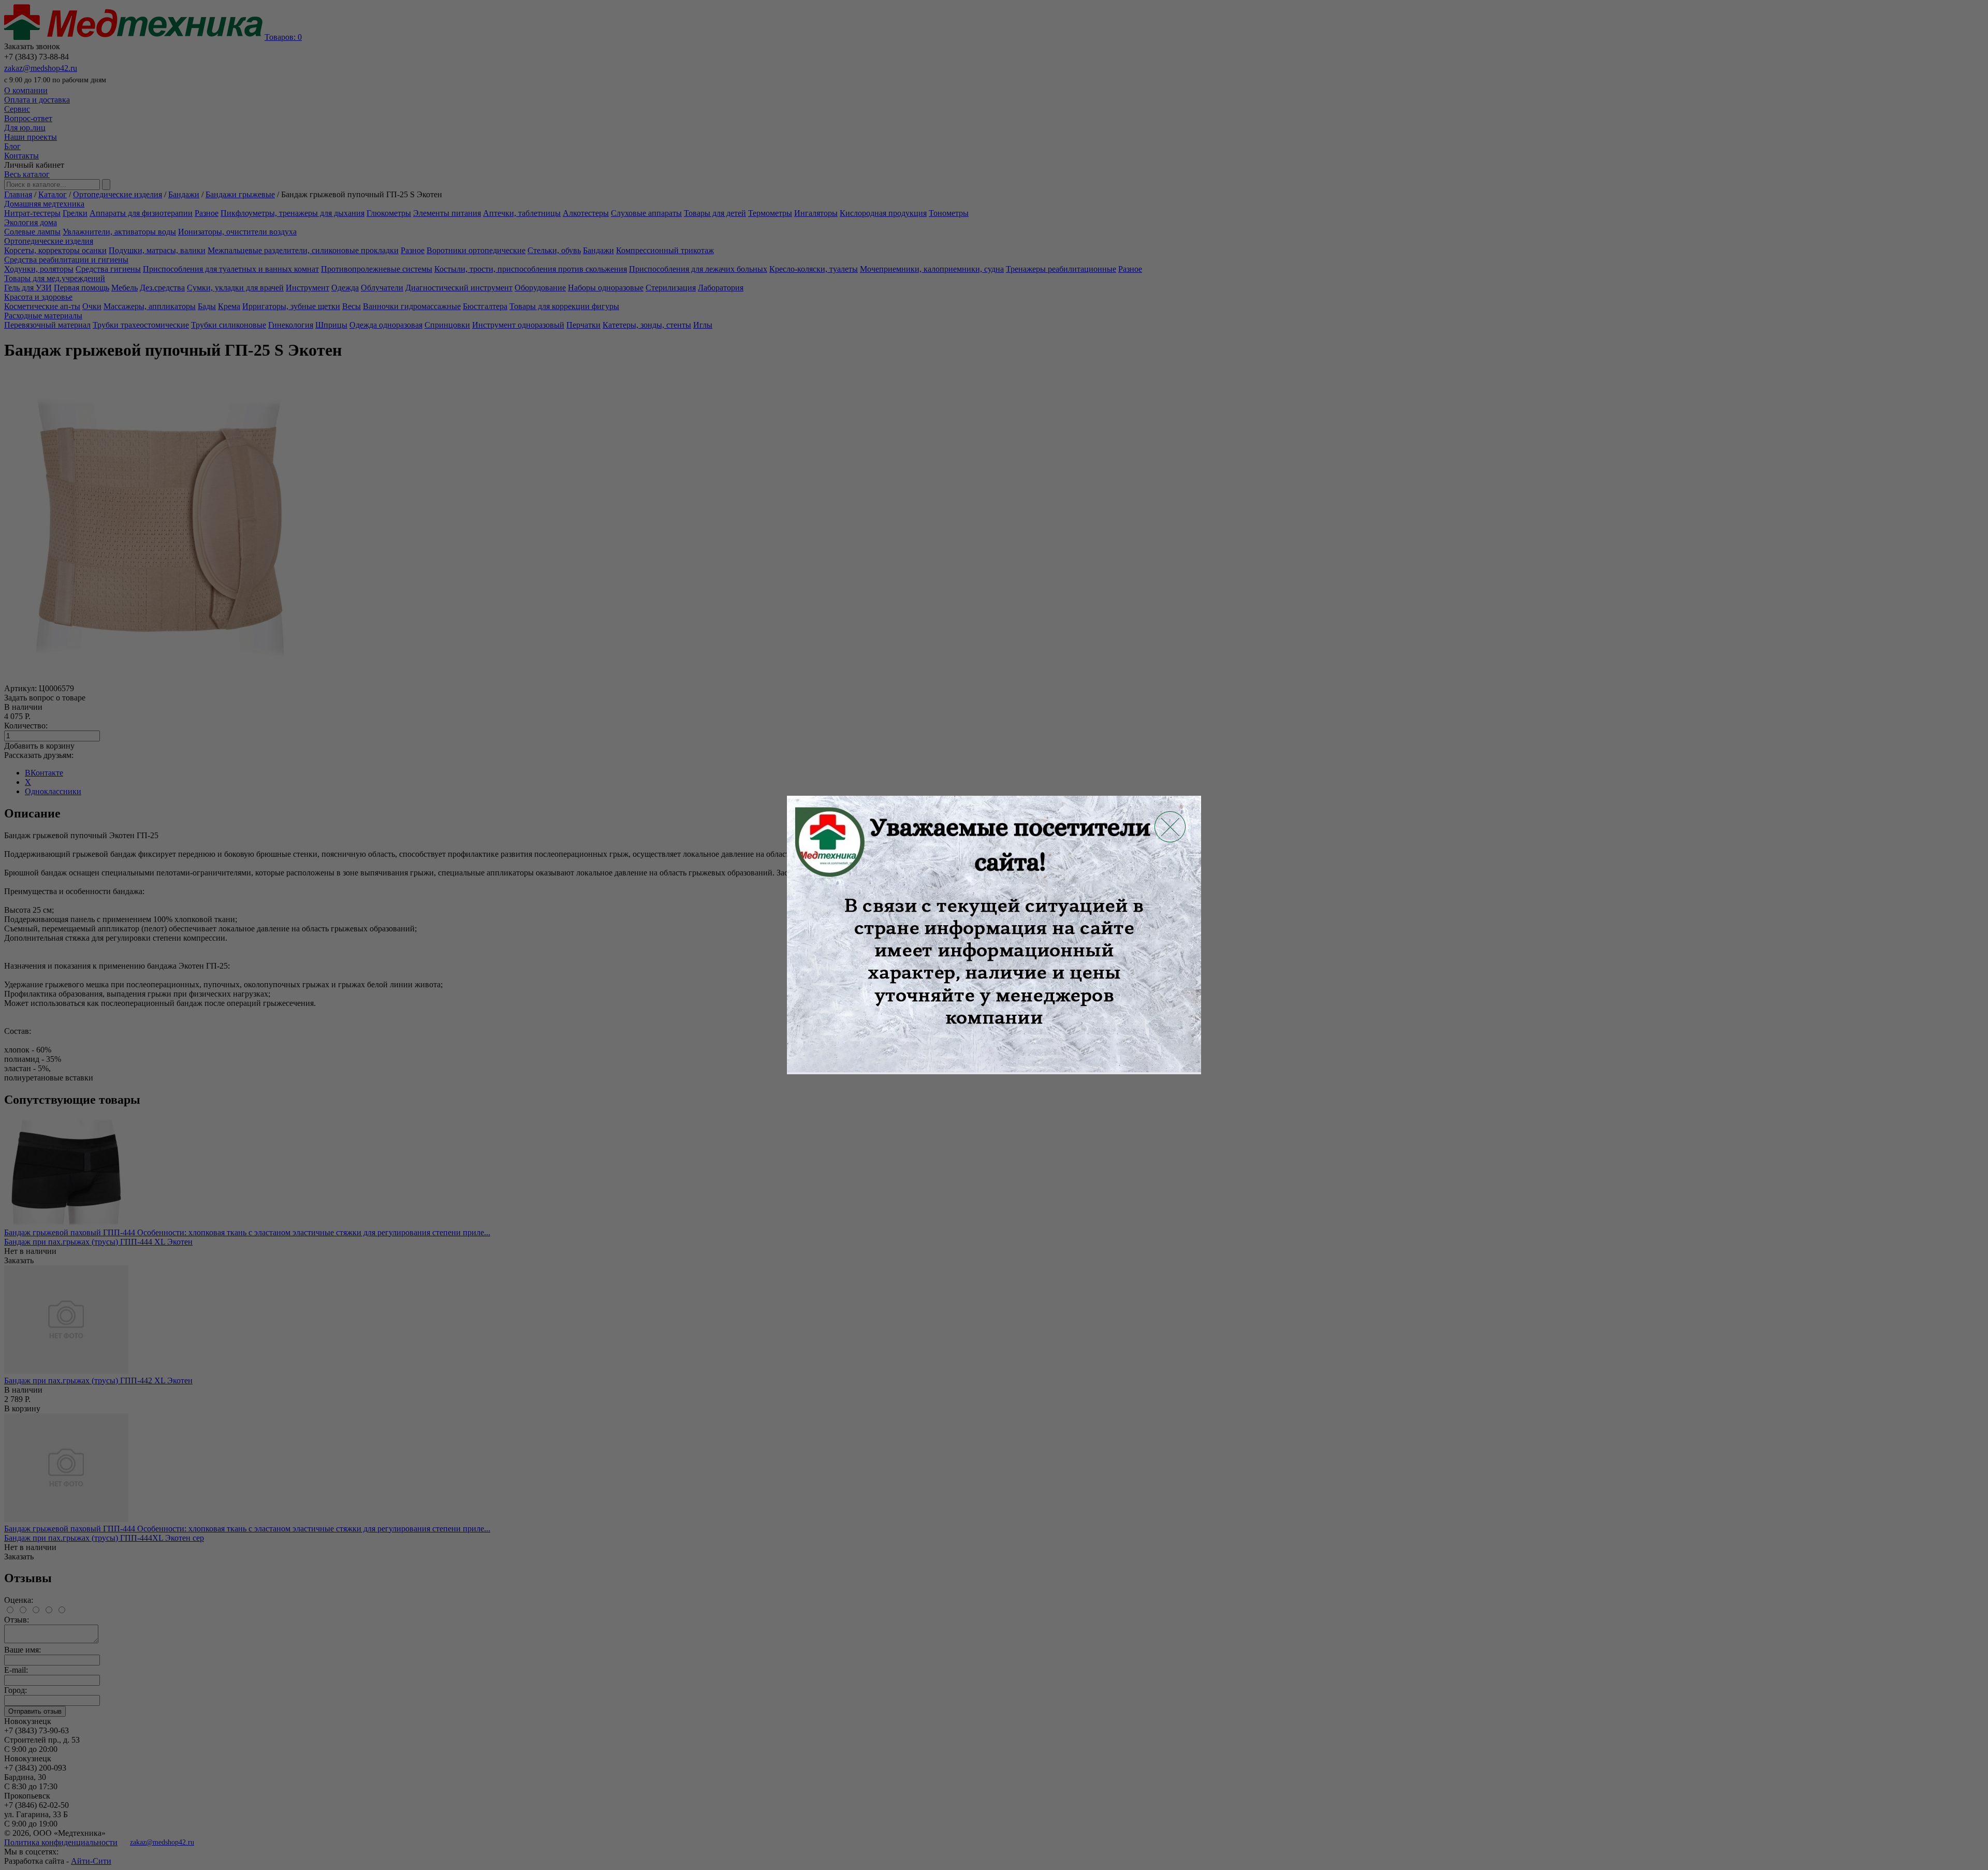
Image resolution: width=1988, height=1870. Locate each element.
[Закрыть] (1170, 827)
